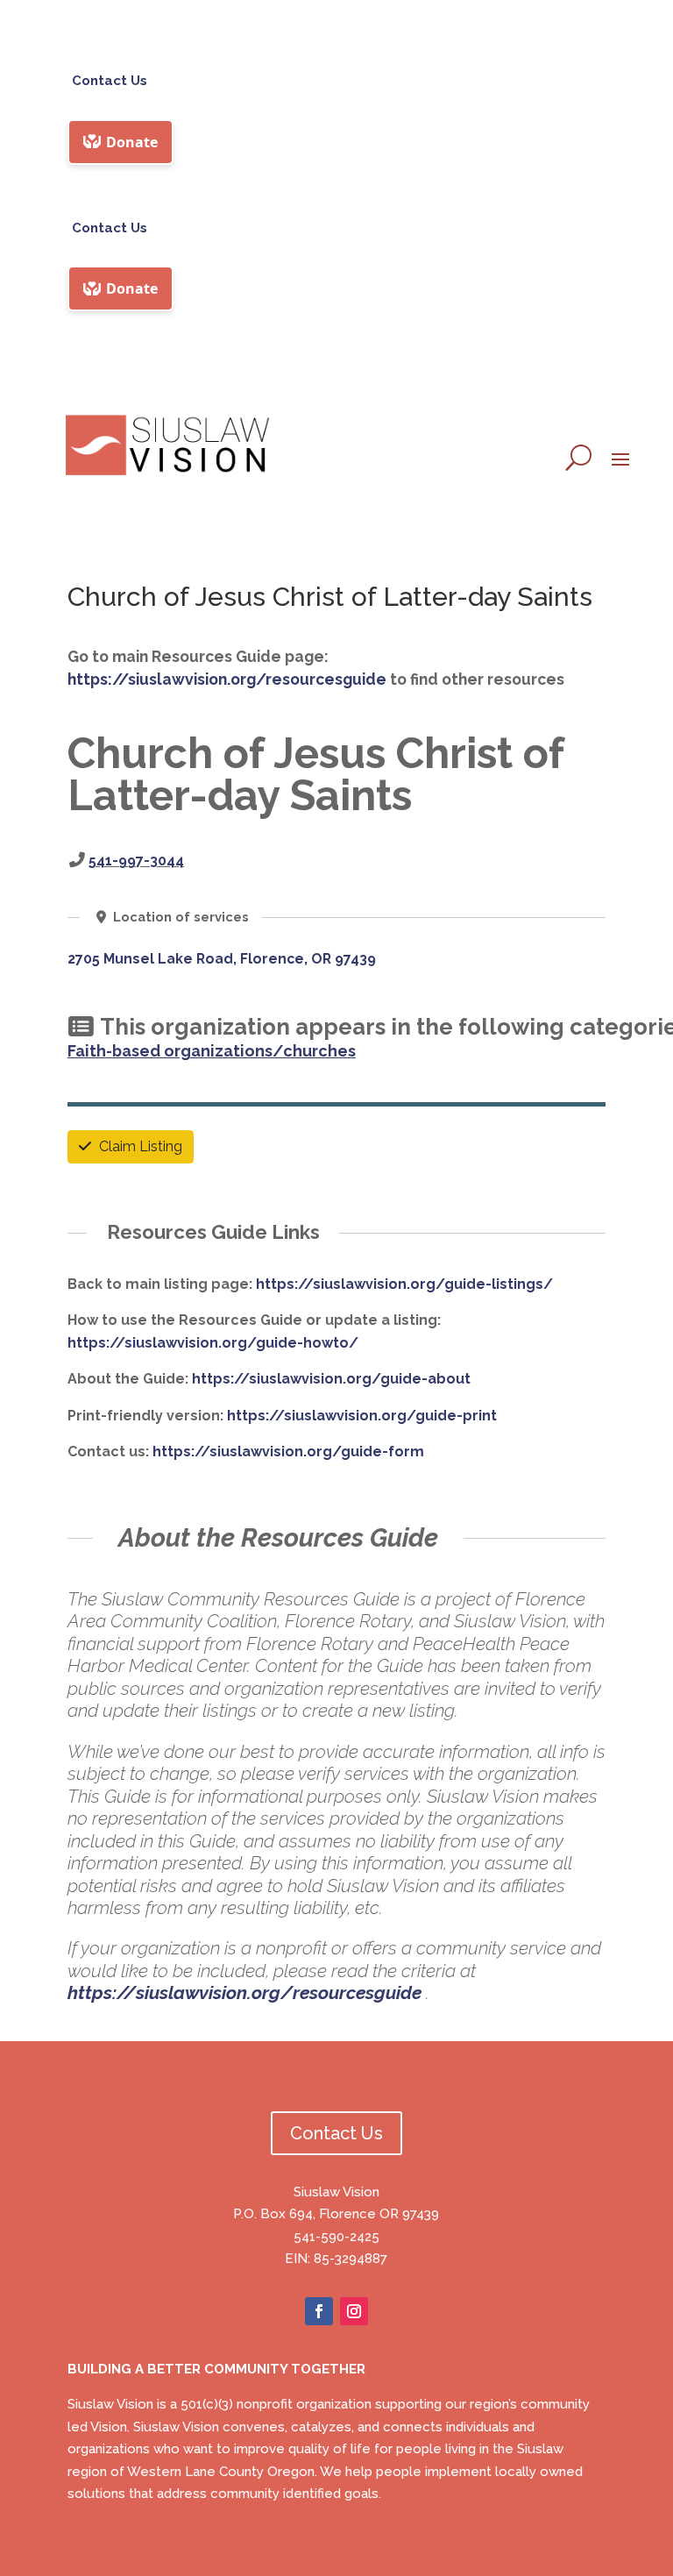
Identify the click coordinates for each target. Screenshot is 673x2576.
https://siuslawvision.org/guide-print (362, 1416)
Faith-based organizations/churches (212, 1051)
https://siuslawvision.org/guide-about (331, 1379)
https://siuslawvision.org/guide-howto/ (213, 1343)
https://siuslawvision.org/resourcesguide (227, 679)
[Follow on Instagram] (354, 2311)
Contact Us (110, 81)
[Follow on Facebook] (319, 2311)
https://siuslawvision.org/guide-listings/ (404, 1284)
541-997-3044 (136, 861)
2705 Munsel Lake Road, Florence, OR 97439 (222, 959)
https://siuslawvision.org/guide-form (288, 1452)
